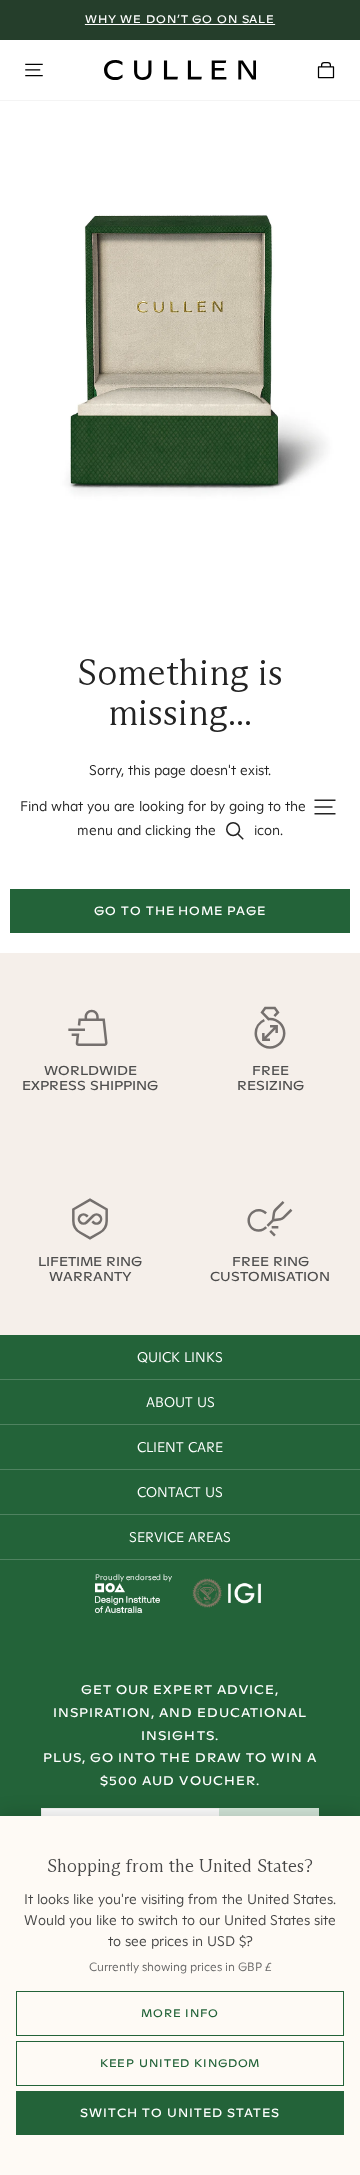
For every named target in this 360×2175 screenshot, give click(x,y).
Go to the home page (180, 910)
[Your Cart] (326, 70)
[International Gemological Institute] (228, 1595)
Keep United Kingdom (180, 2063)
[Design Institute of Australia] (127, 1608)
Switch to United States (179, 2112)
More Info (180, 2013)
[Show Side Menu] (34, 70)
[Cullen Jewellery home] (180, 70)
